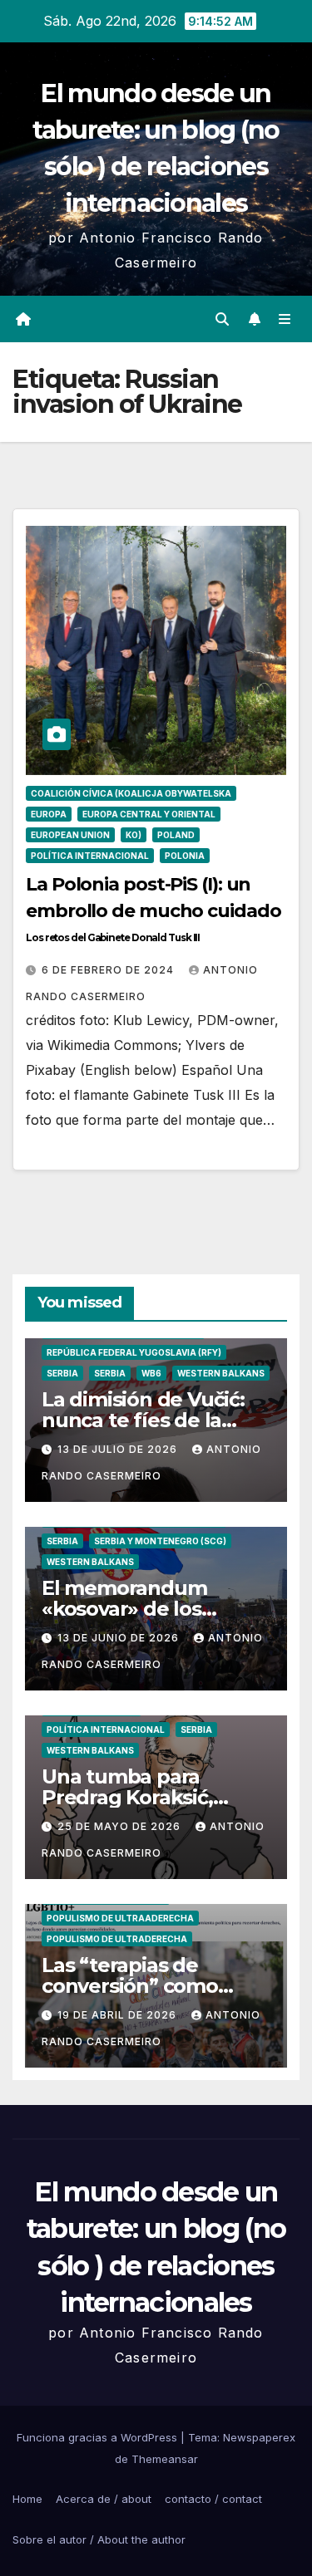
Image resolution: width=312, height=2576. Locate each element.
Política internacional (90, 856)
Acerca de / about (104, 2499)
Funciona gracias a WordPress (99, 2437)
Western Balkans (221, 1373)
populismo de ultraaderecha (120, 1918)
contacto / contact (213, 2499)
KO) (134, 835)
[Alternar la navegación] (285, 319)
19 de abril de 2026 (119, 2015)
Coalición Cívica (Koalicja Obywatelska (131, 793)
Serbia (62, 1373)
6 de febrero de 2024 (109, 970)
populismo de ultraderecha (117, 1939)
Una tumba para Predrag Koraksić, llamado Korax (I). (127, 1797)
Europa (49, 814)
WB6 (151, 1373)
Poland (176, 835)
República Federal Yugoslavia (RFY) (134, 1352)
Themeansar (165, 2459)
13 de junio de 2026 (120, 1638)
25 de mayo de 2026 (121, 1826)
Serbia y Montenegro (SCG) (160, 1541)
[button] (222, 319)
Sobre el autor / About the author (99, 2539)
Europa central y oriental (149, 814)
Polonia (185, 856)
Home (27, 2499)
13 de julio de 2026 (119, 1449)
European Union (70, 835)
